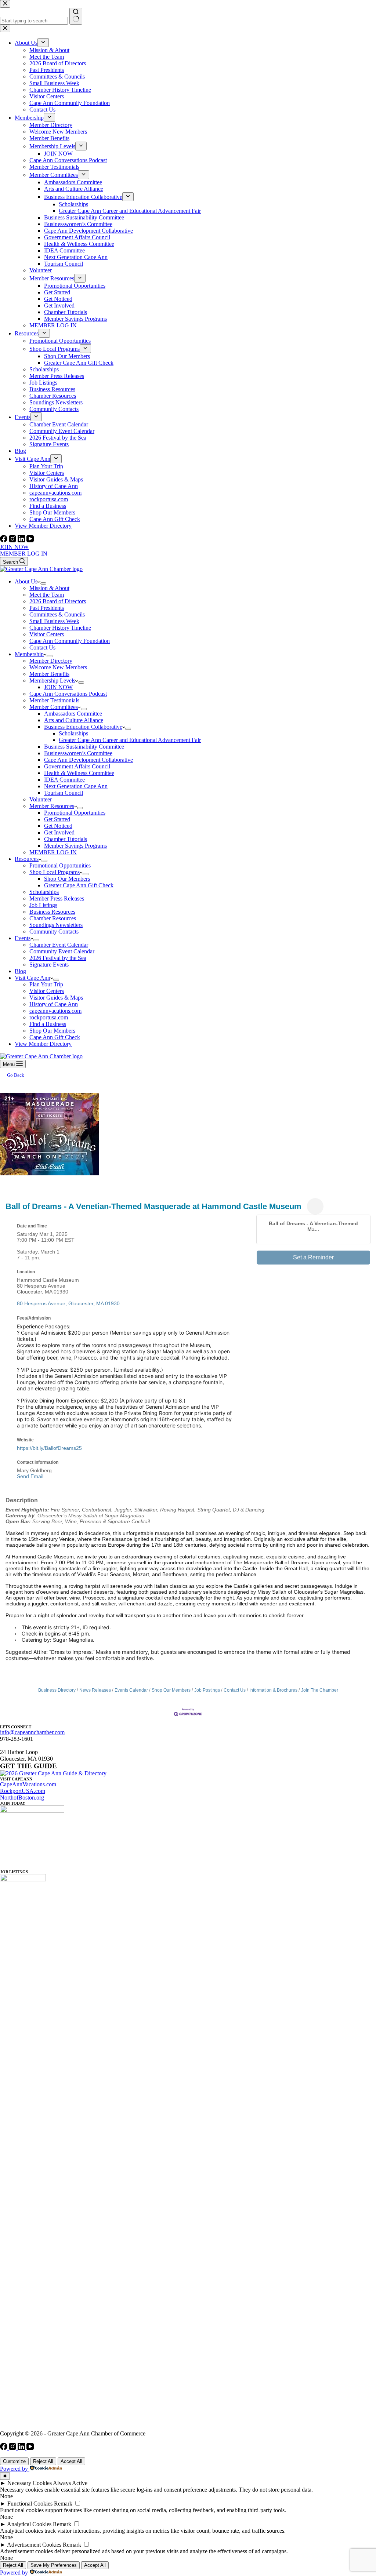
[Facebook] (4, 540)
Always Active (70, 2483)
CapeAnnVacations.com (28, 1784)
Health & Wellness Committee (79, 773)
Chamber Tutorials (66, 839)
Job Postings (207, 1690)
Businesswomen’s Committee (78, 753)
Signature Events (49, 965)
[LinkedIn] (22, 540)
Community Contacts (54, 932)
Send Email (30, 1476)
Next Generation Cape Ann (76, 786)
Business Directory (57, 1690)
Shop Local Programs (55, 872)
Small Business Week (54, 621)
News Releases (95, 1690)
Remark (63, 2504)
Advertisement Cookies (34, 2545)
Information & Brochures (273, 1690)
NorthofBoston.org (22, 1798)
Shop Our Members (67, 879)
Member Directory (51, 661)
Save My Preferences (54, 2565)
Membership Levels (52, 681)
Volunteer (41, 799)
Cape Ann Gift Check (55, 1037)
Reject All (43, 2461)
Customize (14, 2461)
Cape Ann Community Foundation (70, 641)
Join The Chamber (320, 1690)
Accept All (71, 2461)
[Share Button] (315, 1206)
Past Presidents (47, 608)
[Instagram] (13, 540)
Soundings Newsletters (56, 925)
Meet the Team (47, 595)
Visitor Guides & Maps (56, 998)
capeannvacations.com (55, 1011)
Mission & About (49, 588)
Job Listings (43, 905)
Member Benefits (49, 674)
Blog (20, 971)
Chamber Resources (53, 918)
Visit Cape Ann (32, 978)
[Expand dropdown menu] (43, 583)
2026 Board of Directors (58, 601)
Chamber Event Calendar (59, 945)
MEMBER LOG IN (24, 554)
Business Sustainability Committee (84, 747)
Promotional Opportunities (75, 813)
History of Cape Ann (54, 1004)
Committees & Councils (57, 614)
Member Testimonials (54, 700)
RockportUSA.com (23, 1791)
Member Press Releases (57, 898)
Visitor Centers (47, 634)
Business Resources (52, 912)
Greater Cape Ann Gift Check (79, 885)
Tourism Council (64, 793)
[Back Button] (8, 1194)
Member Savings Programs (75, 846)
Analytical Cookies (29, 2524)
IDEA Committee (64, 780)
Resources (27, 859)
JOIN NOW (14, 547)
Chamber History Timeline (60, 628)
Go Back (16, 1075)
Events (23, 938)
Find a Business (48, 1024)
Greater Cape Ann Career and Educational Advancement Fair (130, 740)
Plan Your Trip (46, 984)
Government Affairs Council (77, 766)
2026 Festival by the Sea (58, 958)
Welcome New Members (58, 667)
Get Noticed (58, 826)
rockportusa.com (49, 1017)
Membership (29, 654)
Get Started (57, 819)
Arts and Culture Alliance (74, 720)
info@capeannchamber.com (32, 1732)
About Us (26, 581)
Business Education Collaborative (83, 727)
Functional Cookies (30, 2504)
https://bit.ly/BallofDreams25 (49, 1448)
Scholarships (73, 733)
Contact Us (42, 647)
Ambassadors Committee (73, 714)
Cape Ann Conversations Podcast (68, 694)
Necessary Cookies (30, 2483)
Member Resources (52, 806)
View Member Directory (43, 1044)
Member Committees (54, 707)
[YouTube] (30, 540)
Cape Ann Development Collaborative (88, 760)
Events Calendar (131, 1690)
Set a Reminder (313, 1257)
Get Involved (59, 832)
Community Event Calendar (62, 951)
